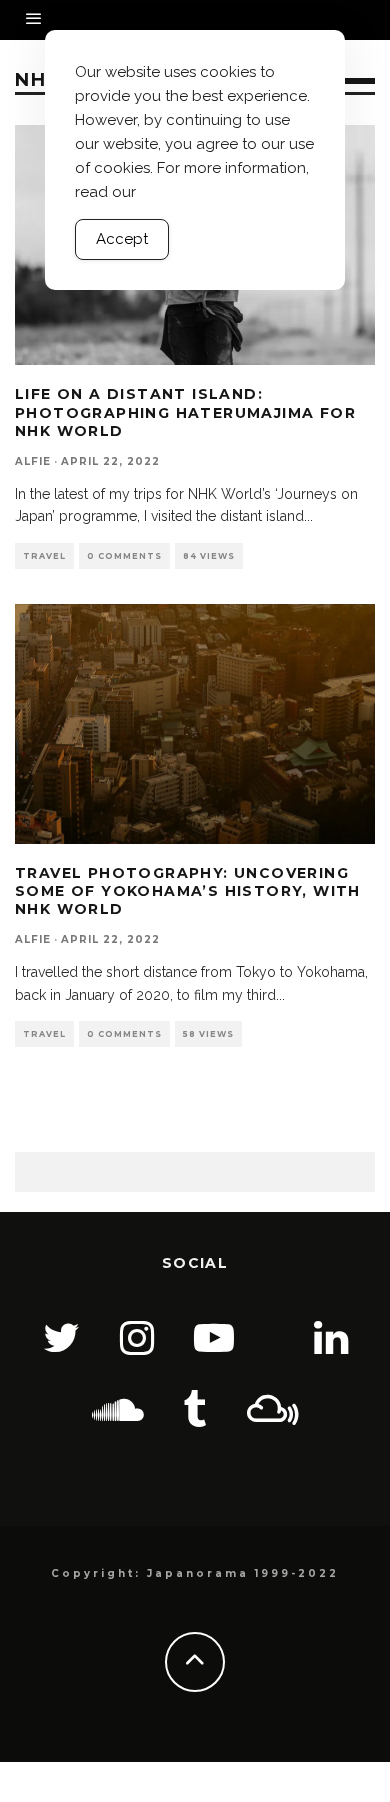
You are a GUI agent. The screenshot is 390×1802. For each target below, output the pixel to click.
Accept (122, 239)
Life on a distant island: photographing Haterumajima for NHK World (185, 412)
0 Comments (124, 556)
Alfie (33, 461)
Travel (44, 556)
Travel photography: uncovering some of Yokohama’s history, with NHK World (188, 891)
